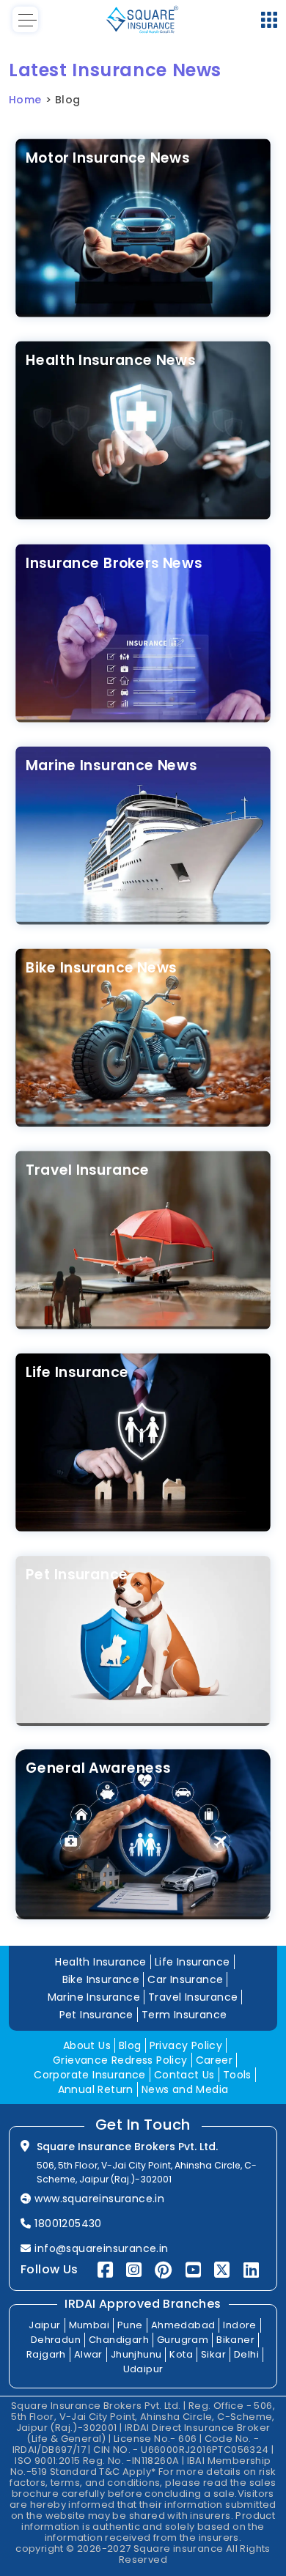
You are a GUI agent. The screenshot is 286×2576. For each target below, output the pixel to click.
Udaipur (143, 2369)
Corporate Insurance (90, 2075)
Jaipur (44, 2325)
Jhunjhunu (136, 2354)
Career (214, 2060)
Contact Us (184, 2075)
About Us (87, 2045)
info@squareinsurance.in (101, 2248)
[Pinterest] (163, 2270)
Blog (130, 2045)
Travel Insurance (88, 1170)
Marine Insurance (94, 1997)
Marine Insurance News (111, 765)
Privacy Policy (186, 2045)
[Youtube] (193, 2270)
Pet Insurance (77, 1575)
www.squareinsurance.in (99, 2199)
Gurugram (183, 2340)
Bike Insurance (101, 1979)
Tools (237, 2075)
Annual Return (96, 2089)
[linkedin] (251, 2270)
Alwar (88, 2354)
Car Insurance (185, 1979)
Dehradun (56, 2340)
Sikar (213, 2354)
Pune (130, 2325)
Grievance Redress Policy (120, 2060)
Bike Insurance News (101, 968)
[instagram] (134, 2270)
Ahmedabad (183, 2325)
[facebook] (105, 2270)
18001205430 (68, 2223)
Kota (181, 2354)
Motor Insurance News (107, 158)
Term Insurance (184, 2015)
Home (25, 100)
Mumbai (89, 2325)
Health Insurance (100, 1962)
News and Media (185, 2089)
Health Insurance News (110, 360)
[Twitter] (222, 2270)
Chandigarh (119, 2340)
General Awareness (98, 1768)
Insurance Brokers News (114, 562)
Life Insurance (77, 1372)
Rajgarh (46, 2354)
